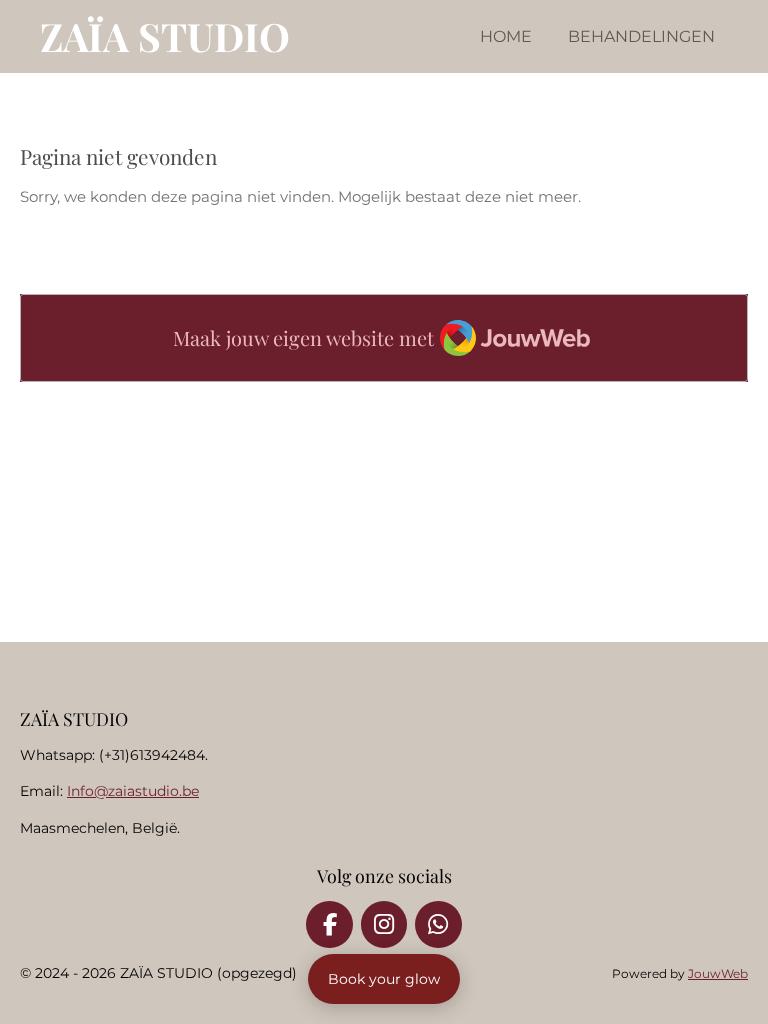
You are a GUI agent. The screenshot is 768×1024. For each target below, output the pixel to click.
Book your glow (384, 979)
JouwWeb (718, 974)
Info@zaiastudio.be (133, 791)
